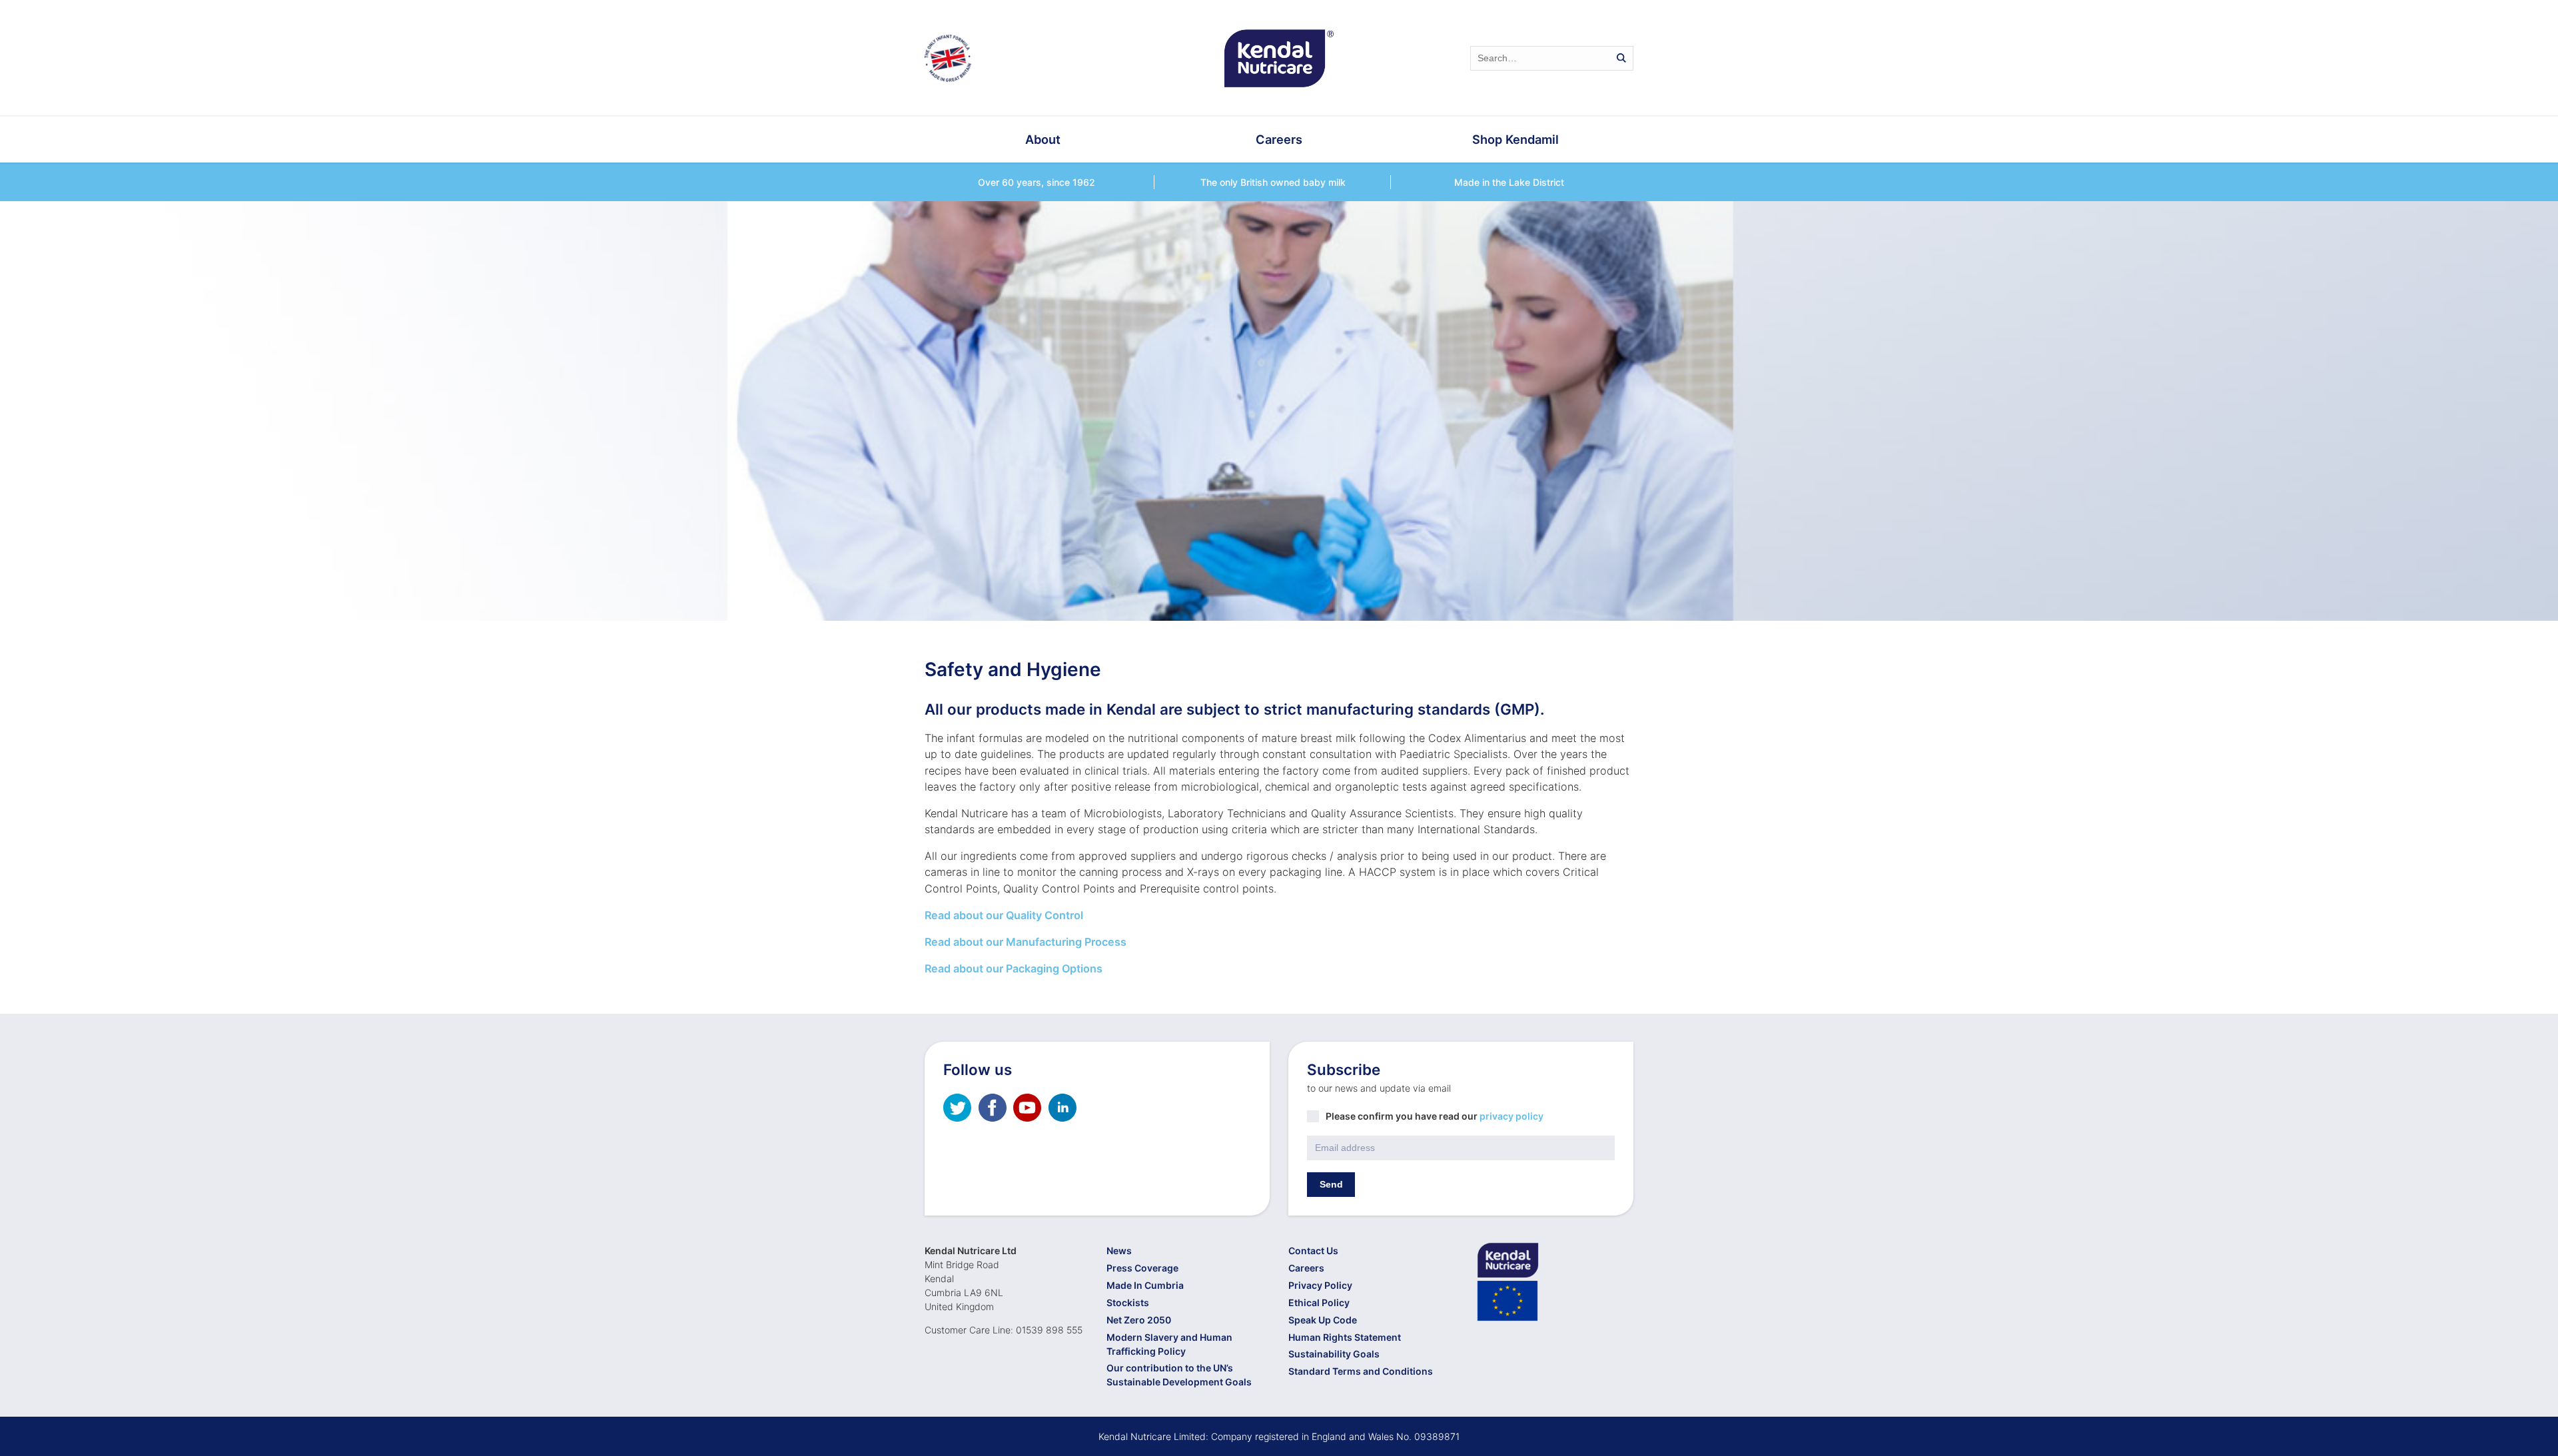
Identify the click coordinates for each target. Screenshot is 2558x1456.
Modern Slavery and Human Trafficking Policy (1169, 1344)
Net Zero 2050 (1139, 1320)
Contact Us (1313, 1251)
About (1043, 139)
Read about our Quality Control (1004, 915)
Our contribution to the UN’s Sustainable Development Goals (1179, 1375)
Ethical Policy (1319, 1302)
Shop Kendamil (1515, 139)
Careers (1279, 139)
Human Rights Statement (1345, 1337)
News (1119, 1251)
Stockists (1128, 1302)
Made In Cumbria (1145, 1285)
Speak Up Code (1323, 1320)
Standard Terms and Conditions (1361, 1371)
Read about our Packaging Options (1014, 968)
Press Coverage (1142, 1268)
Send (1331, 1184)
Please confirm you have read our (1435, 1116)
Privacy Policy (1320, 1285)
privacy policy (1511, 1116)
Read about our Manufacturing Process (1026, 942)
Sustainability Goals (1334, 1354)
